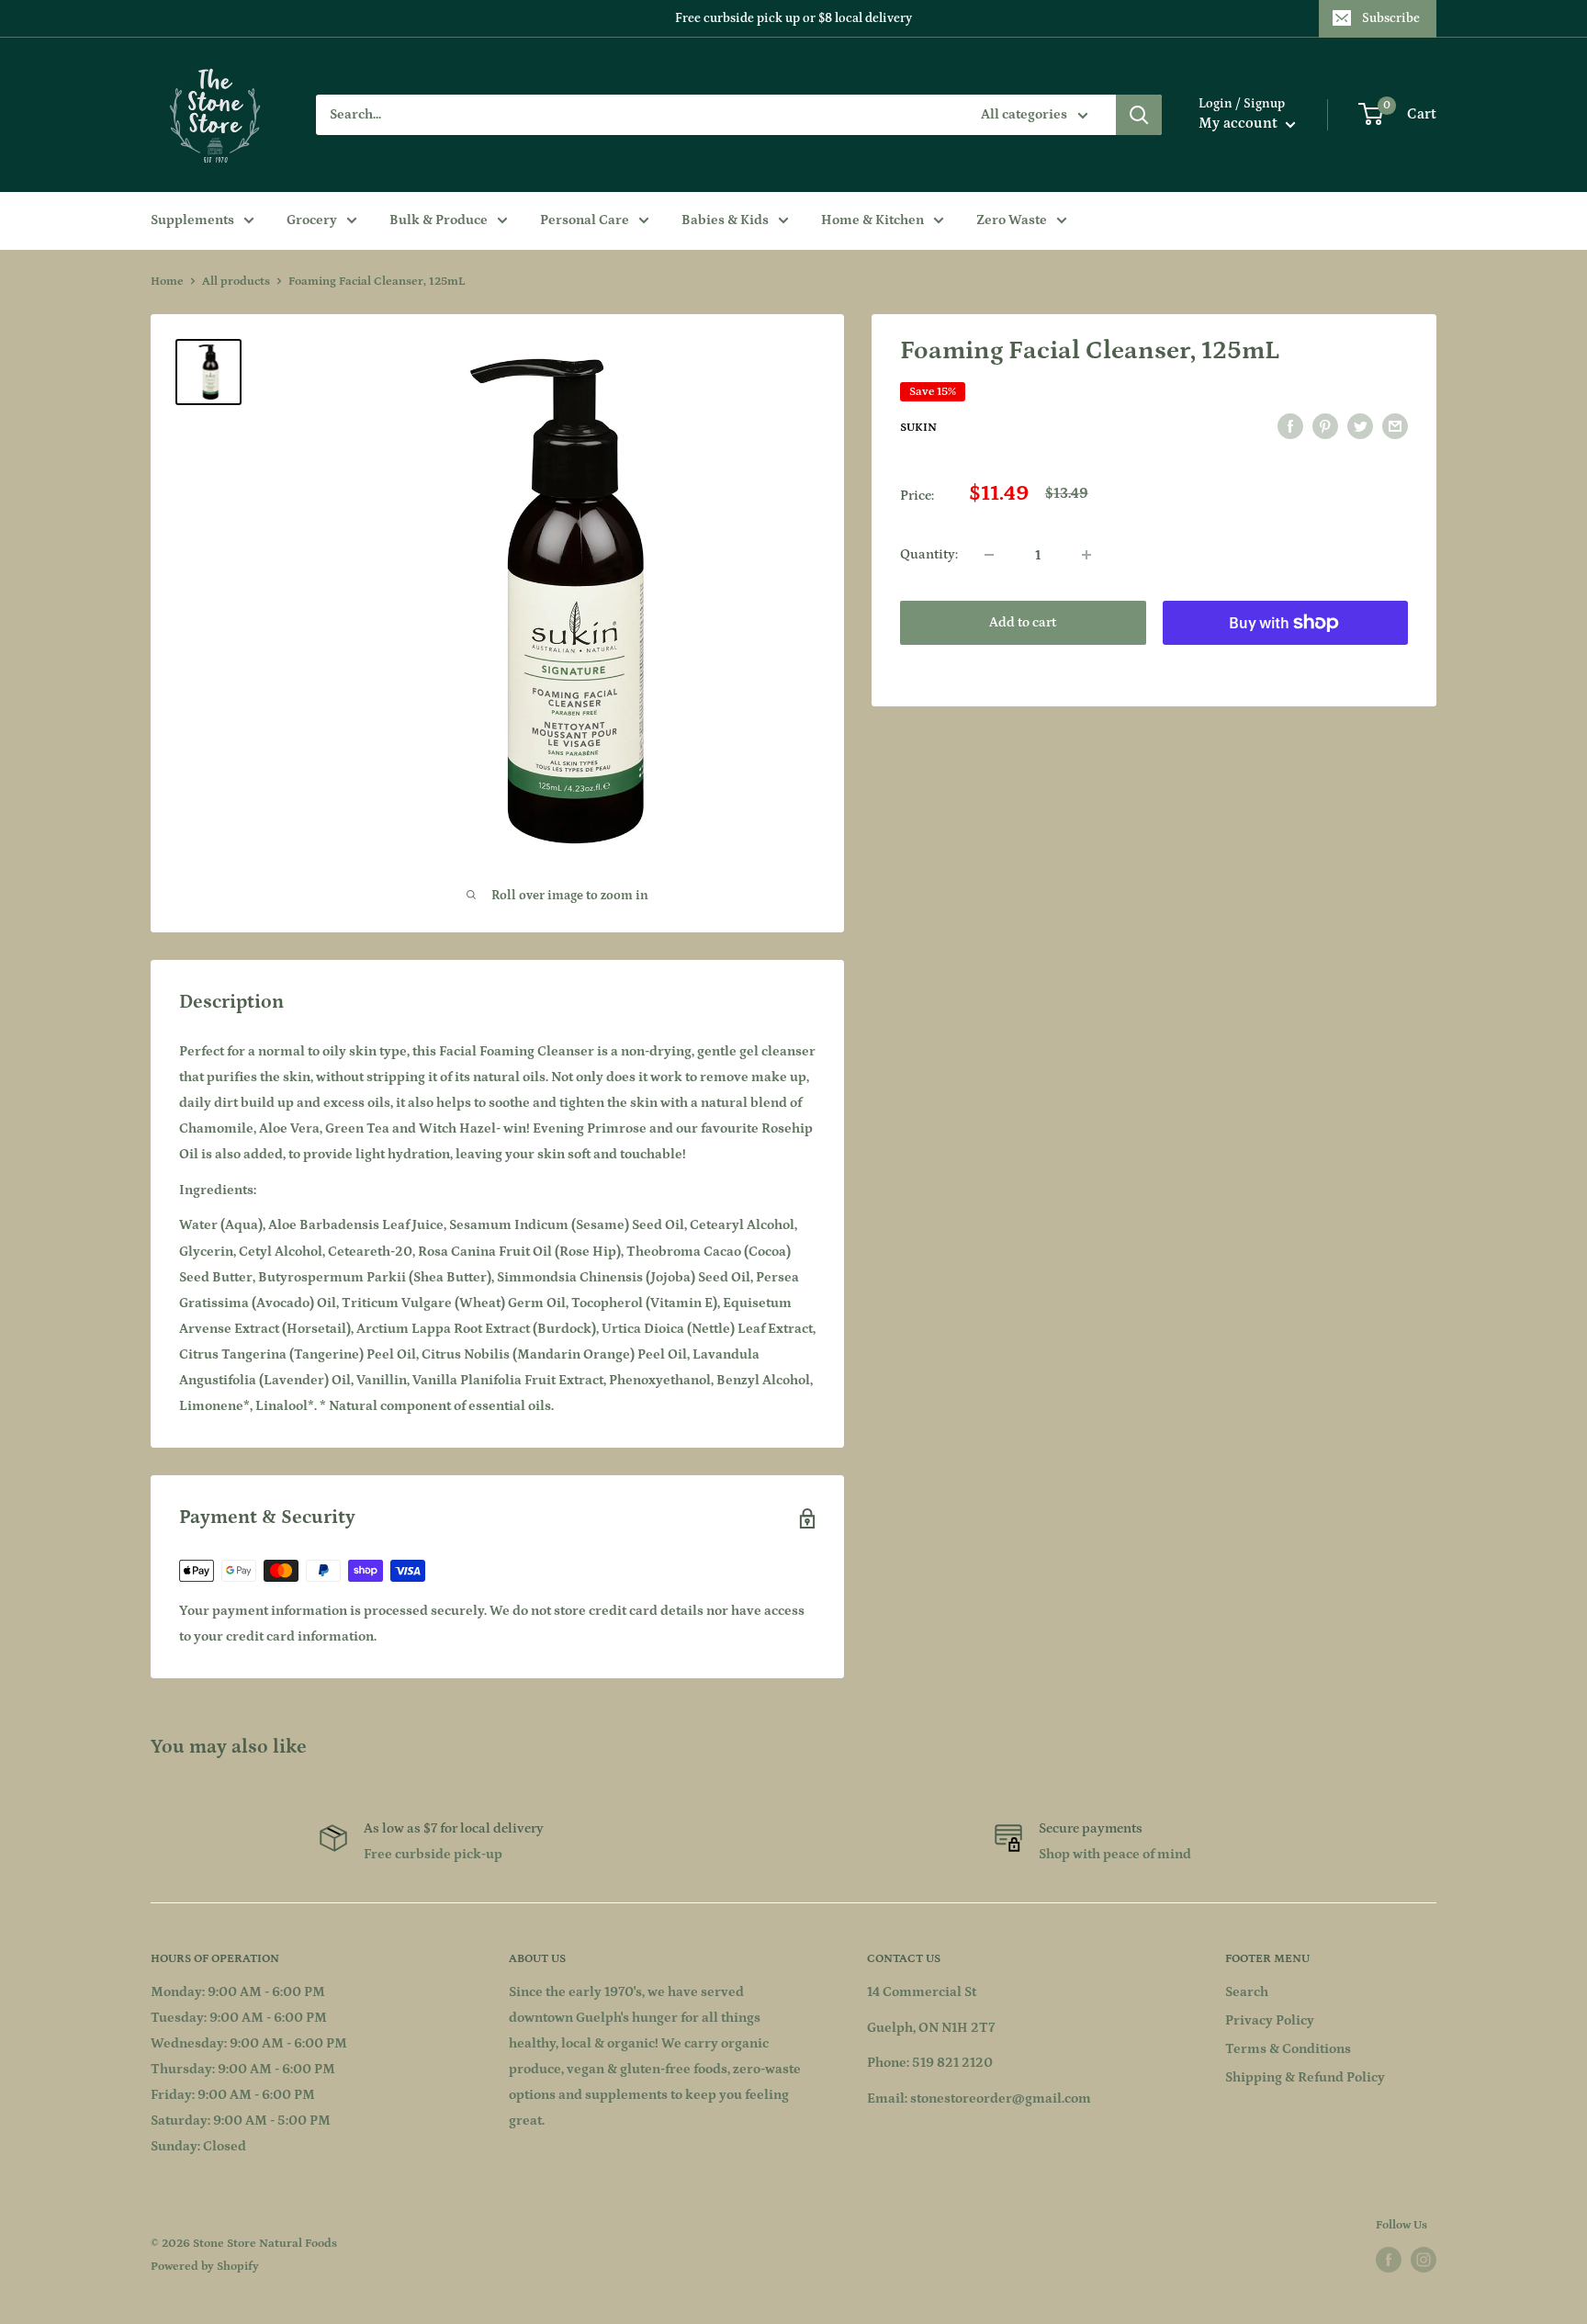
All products (236, 282)
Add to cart (1023, 622)
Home (167, 282)
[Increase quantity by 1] (1086, 555)
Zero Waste (1012, 220)
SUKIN (918, 428)
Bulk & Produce (439, 220)
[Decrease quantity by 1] (989, 555)
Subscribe (1391, 18)
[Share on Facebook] (1290, 427)
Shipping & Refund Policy (1305, 2077)
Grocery (312, 220)
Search (1247, 1992)
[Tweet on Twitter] (1360, 427)
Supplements (192, 220)
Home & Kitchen (872, 220)
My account (1240, 123)
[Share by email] (1395, 427)
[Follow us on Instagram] (1424, 2260)
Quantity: (929, 554)
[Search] (1139, 115)
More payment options (1285, 665)
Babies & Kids (725, 220)
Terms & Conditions (1288, 2049)
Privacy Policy (1270, 2020)
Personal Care (585, 220)
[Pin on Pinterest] (1325, 427)
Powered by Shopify (205, 2267)
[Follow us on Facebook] (1389, 2260)
